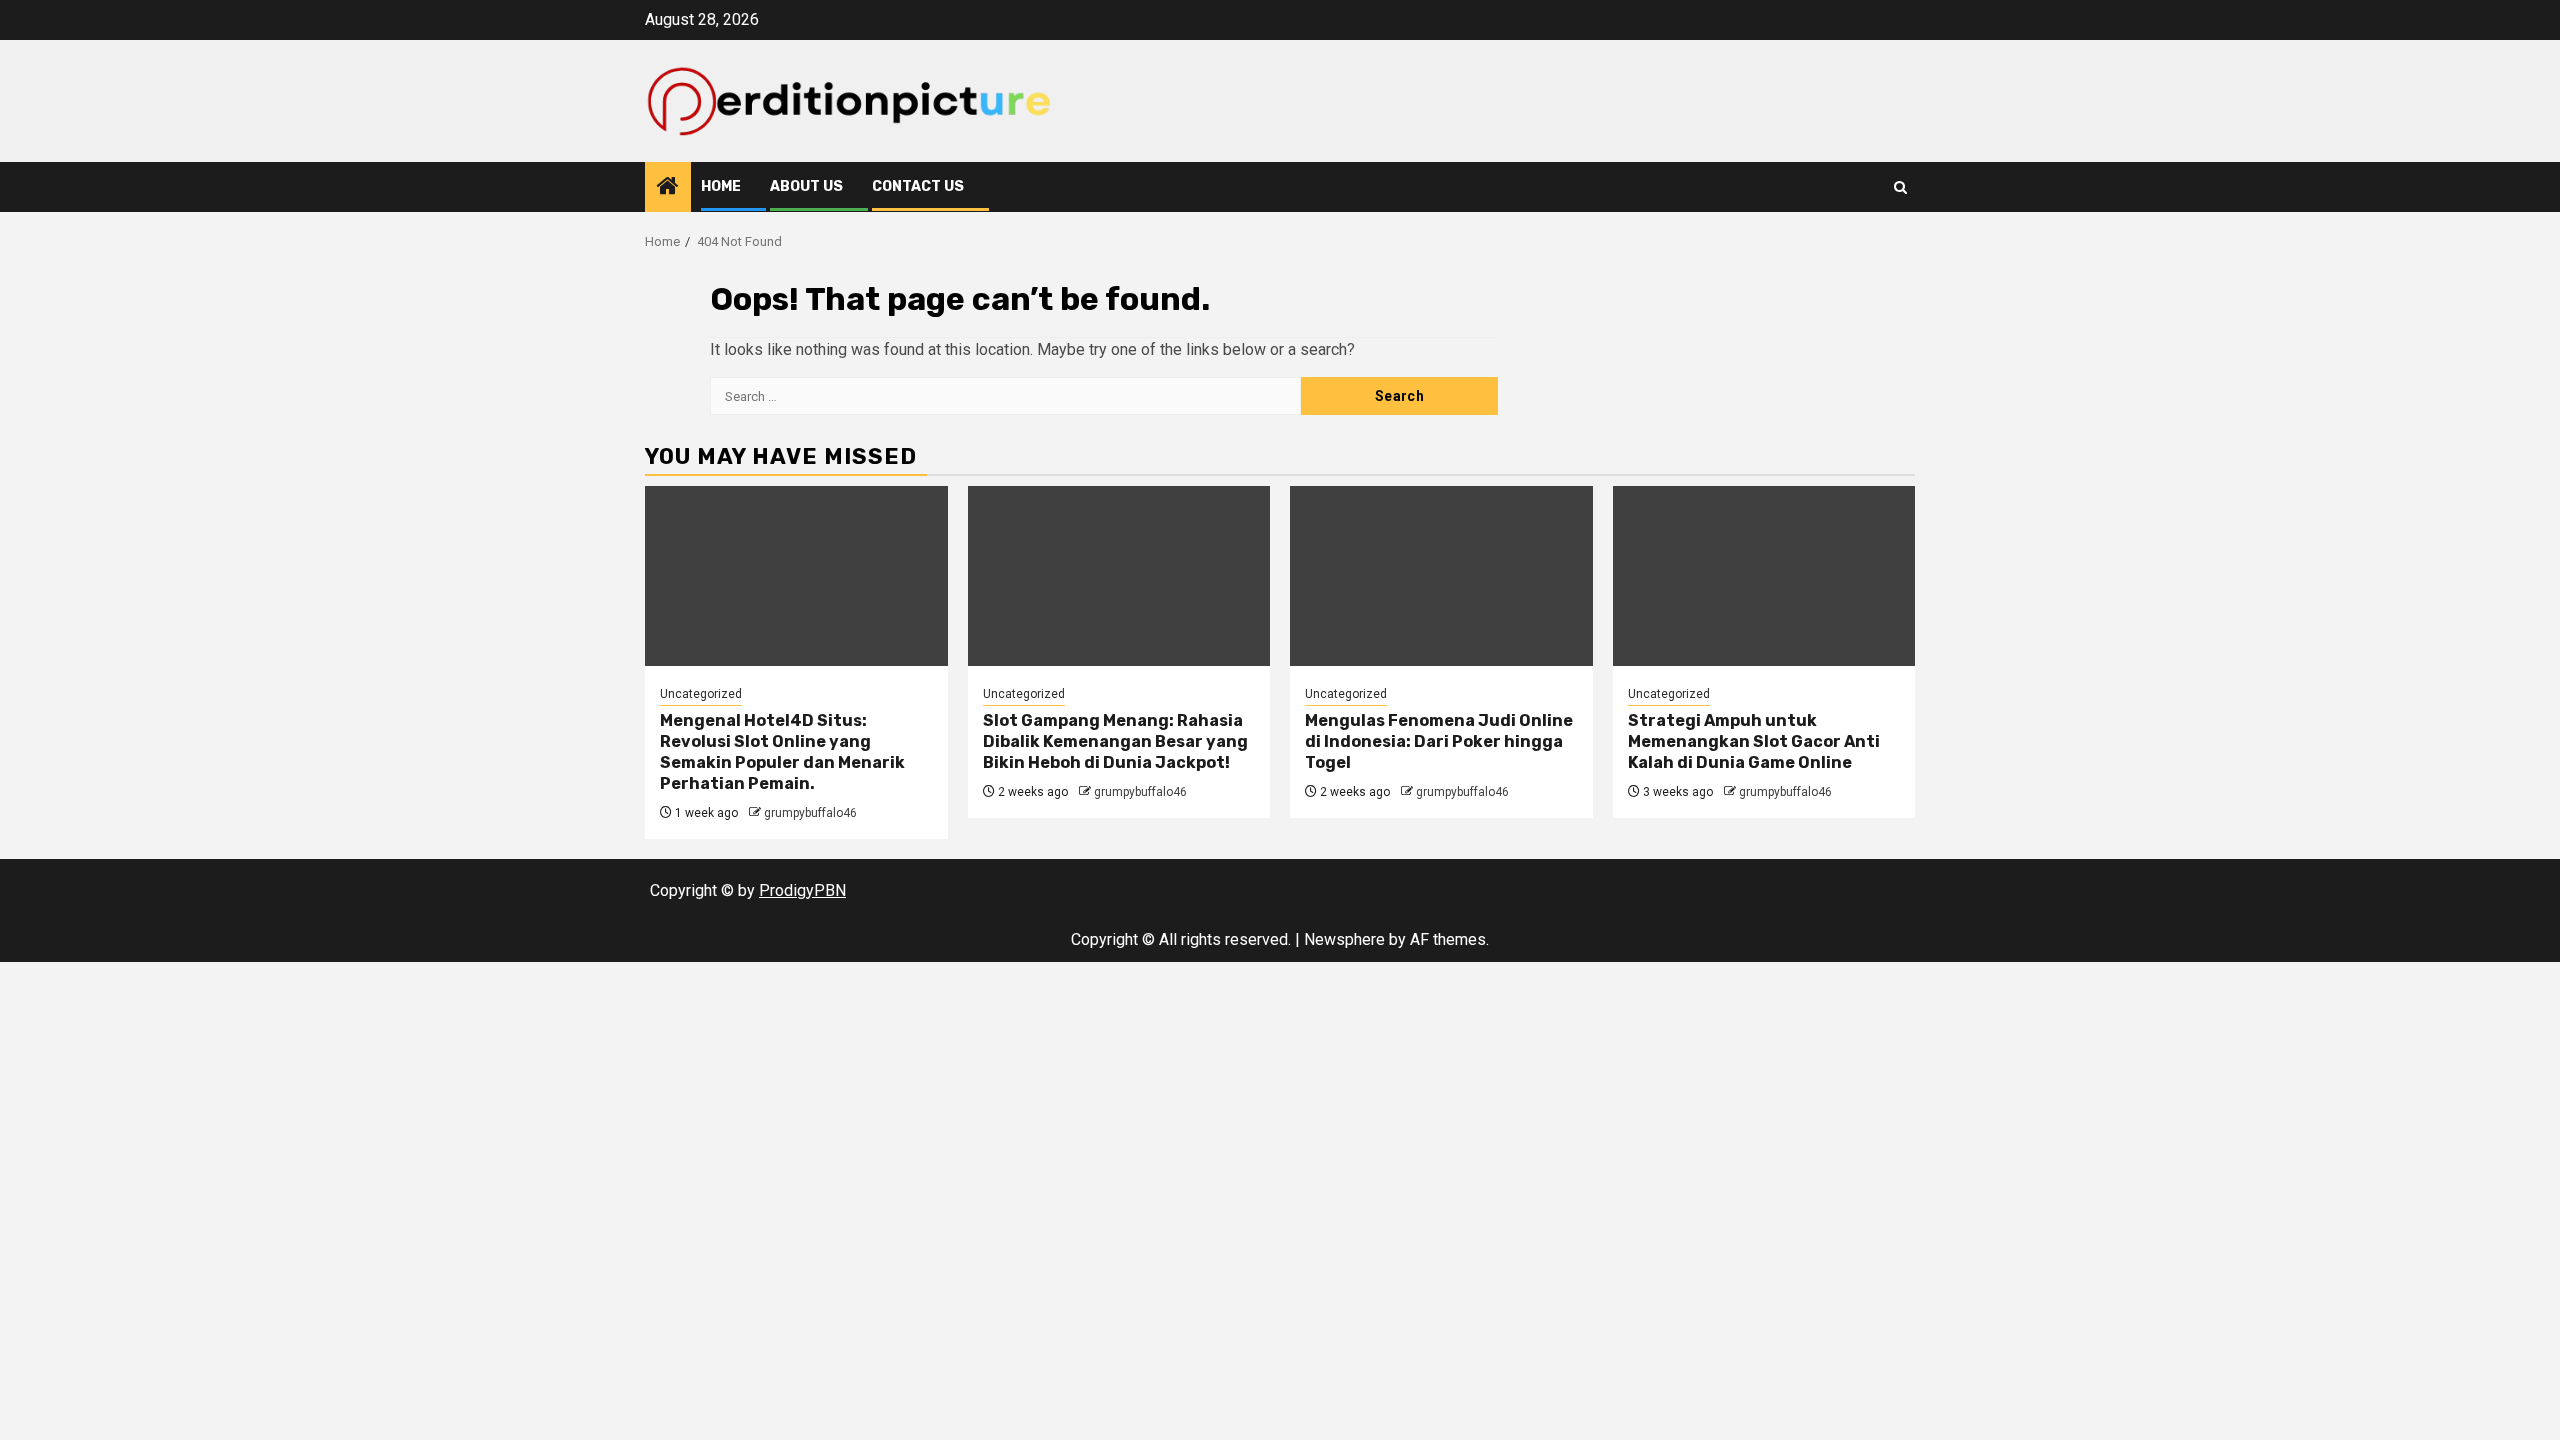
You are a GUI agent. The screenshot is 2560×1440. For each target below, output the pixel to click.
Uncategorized (701, 694)
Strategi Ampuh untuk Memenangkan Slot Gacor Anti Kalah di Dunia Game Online (1754, 741)
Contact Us (918, 186)
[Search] (1900, 187)
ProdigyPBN (802, 890)
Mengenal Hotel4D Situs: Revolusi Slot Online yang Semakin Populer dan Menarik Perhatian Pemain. (782, 751)
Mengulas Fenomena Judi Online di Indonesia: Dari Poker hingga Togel (1439, 741)
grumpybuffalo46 (810, 813)
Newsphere (1344, 939)
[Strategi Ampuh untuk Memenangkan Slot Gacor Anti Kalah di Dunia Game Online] (1764, 576)
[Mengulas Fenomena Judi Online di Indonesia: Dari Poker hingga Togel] (1441, 576)
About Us (806, 186)
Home (721, 186)
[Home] (668, 188)
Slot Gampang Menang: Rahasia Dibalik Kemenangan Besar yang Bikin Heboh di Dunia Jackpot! (1115, 741)
